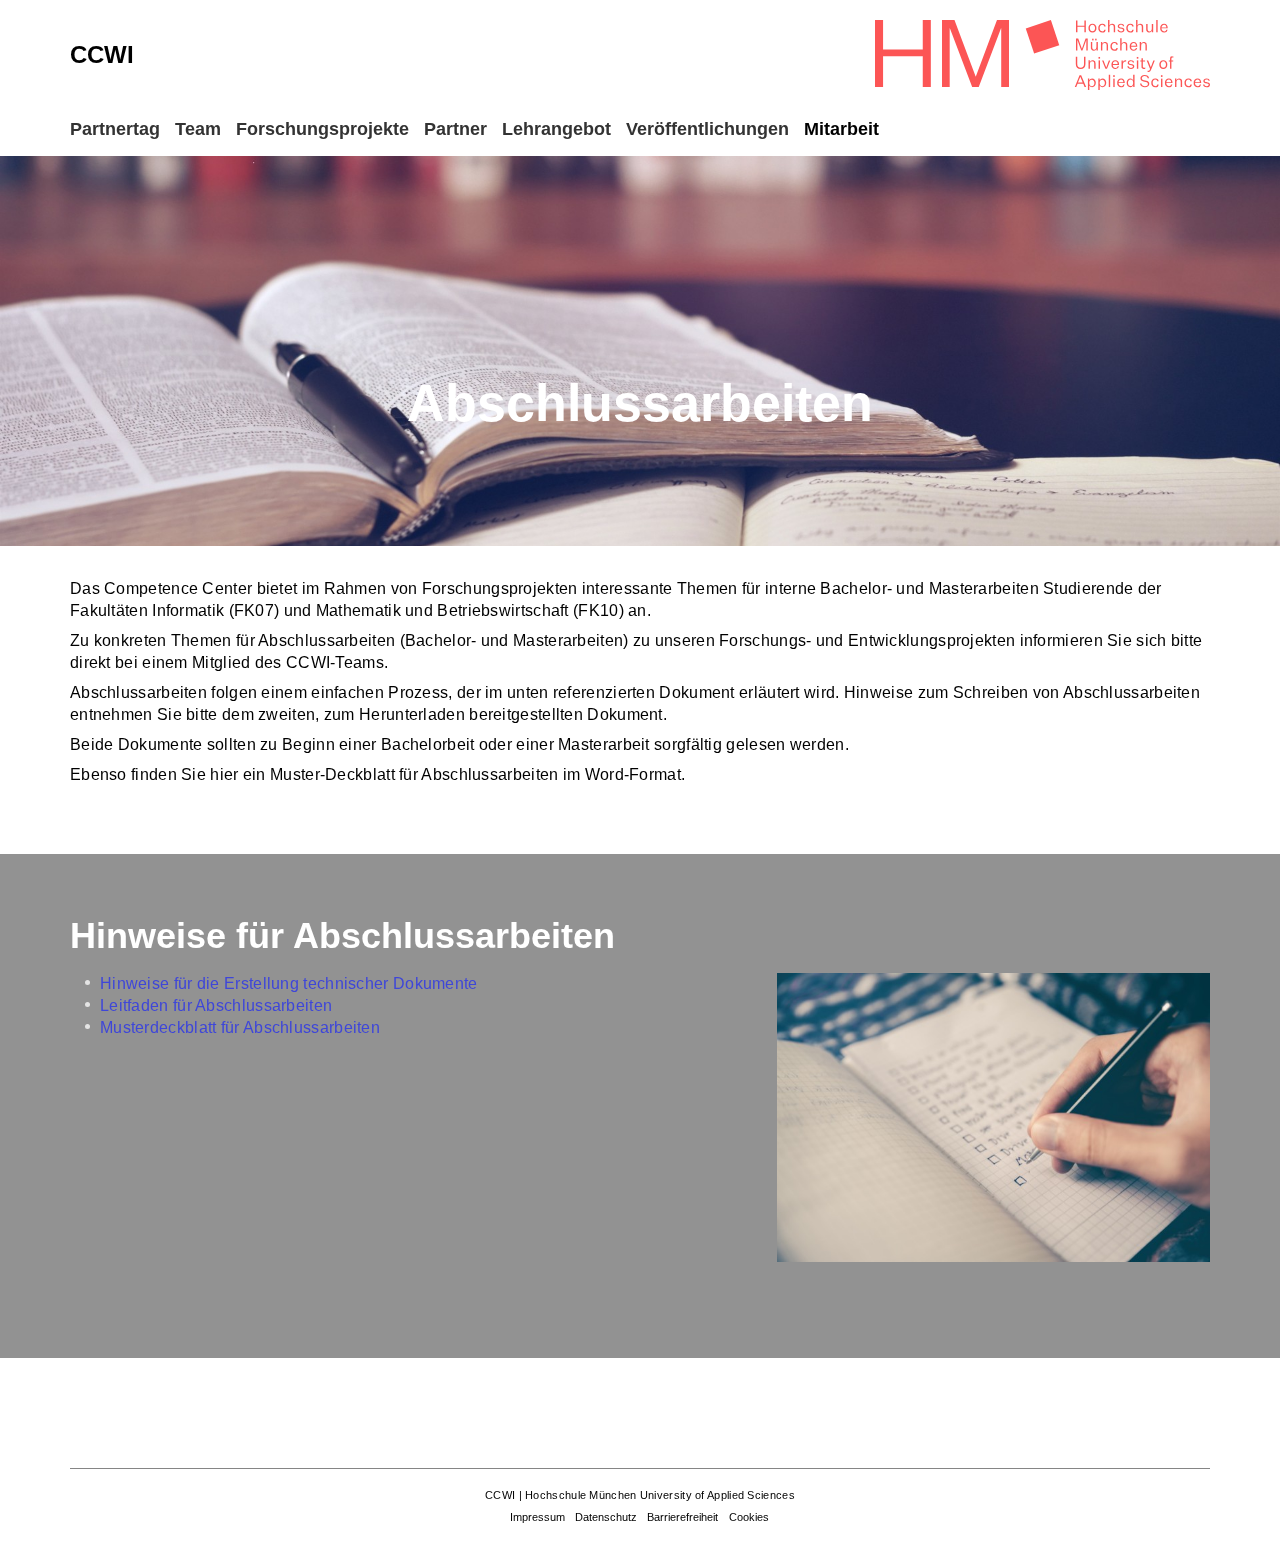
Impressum (537, 1517)
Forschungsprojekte (322, 129)
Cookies (749, 1517)
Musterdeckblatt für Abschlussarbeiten (240, 1027)
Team (198, 129)
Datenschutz (606, 1517)
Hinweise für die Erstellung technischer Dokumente (289, 983)
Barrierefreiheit (682, 1517)
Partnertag (115, 129)
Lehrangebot (556, 129)
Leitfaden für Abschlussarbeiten (216, 1005)
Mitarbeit (841, 129)
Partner (455, 129)
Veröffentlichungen (707, 129)
